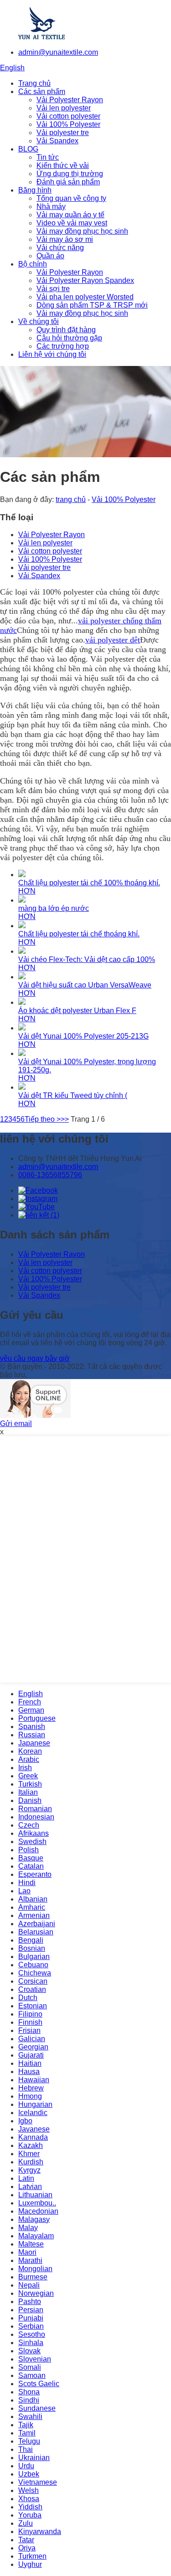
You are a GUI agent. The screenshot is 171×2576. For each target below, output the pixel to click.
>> (65, 1119)
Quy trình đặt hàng (66, 330)
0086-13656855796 (50, 1175)
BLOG (28, 149)
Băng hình (35, 190)
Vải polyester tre (63, 133)
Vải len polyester (64, 108)
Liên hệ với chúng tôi (52, 354)
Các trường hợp (63, 346)
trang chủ (71, 499)
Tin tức (48, 157)
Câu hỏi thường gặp (69, 338)
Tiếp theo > (43, 1119)
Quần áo (50, 256)
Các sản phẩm (42, 91)
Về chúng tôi (39, 321)
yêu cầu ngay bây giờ (35, 1358)
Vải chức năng (60, 248)
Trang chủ (34, 83)
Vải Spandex (57, 141)
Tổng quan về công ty (71, 198)
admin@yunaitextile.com (58, 52)
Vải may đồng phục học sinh (82, 231)
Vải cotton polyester (68, 116)
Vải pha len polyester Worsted (85, 297)
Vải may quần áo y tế (70, 215)
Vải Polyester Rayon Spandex (85, 280)
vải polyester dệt (113, 640)
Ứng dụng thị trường (70, 174)
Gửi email (16, 1424)
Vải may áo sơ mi (65, 239)
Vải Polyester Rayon (70, 100)
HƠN (27, 891)
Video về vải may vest (72, 223)
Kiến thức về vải (63, 165)
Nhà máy (51, 206)
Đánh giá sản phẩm (68, 182)
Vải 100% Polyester (68, 124)
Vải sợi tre (53, 289)
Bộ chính (33, 264)
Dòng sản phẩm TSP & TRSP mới (92, 305)
